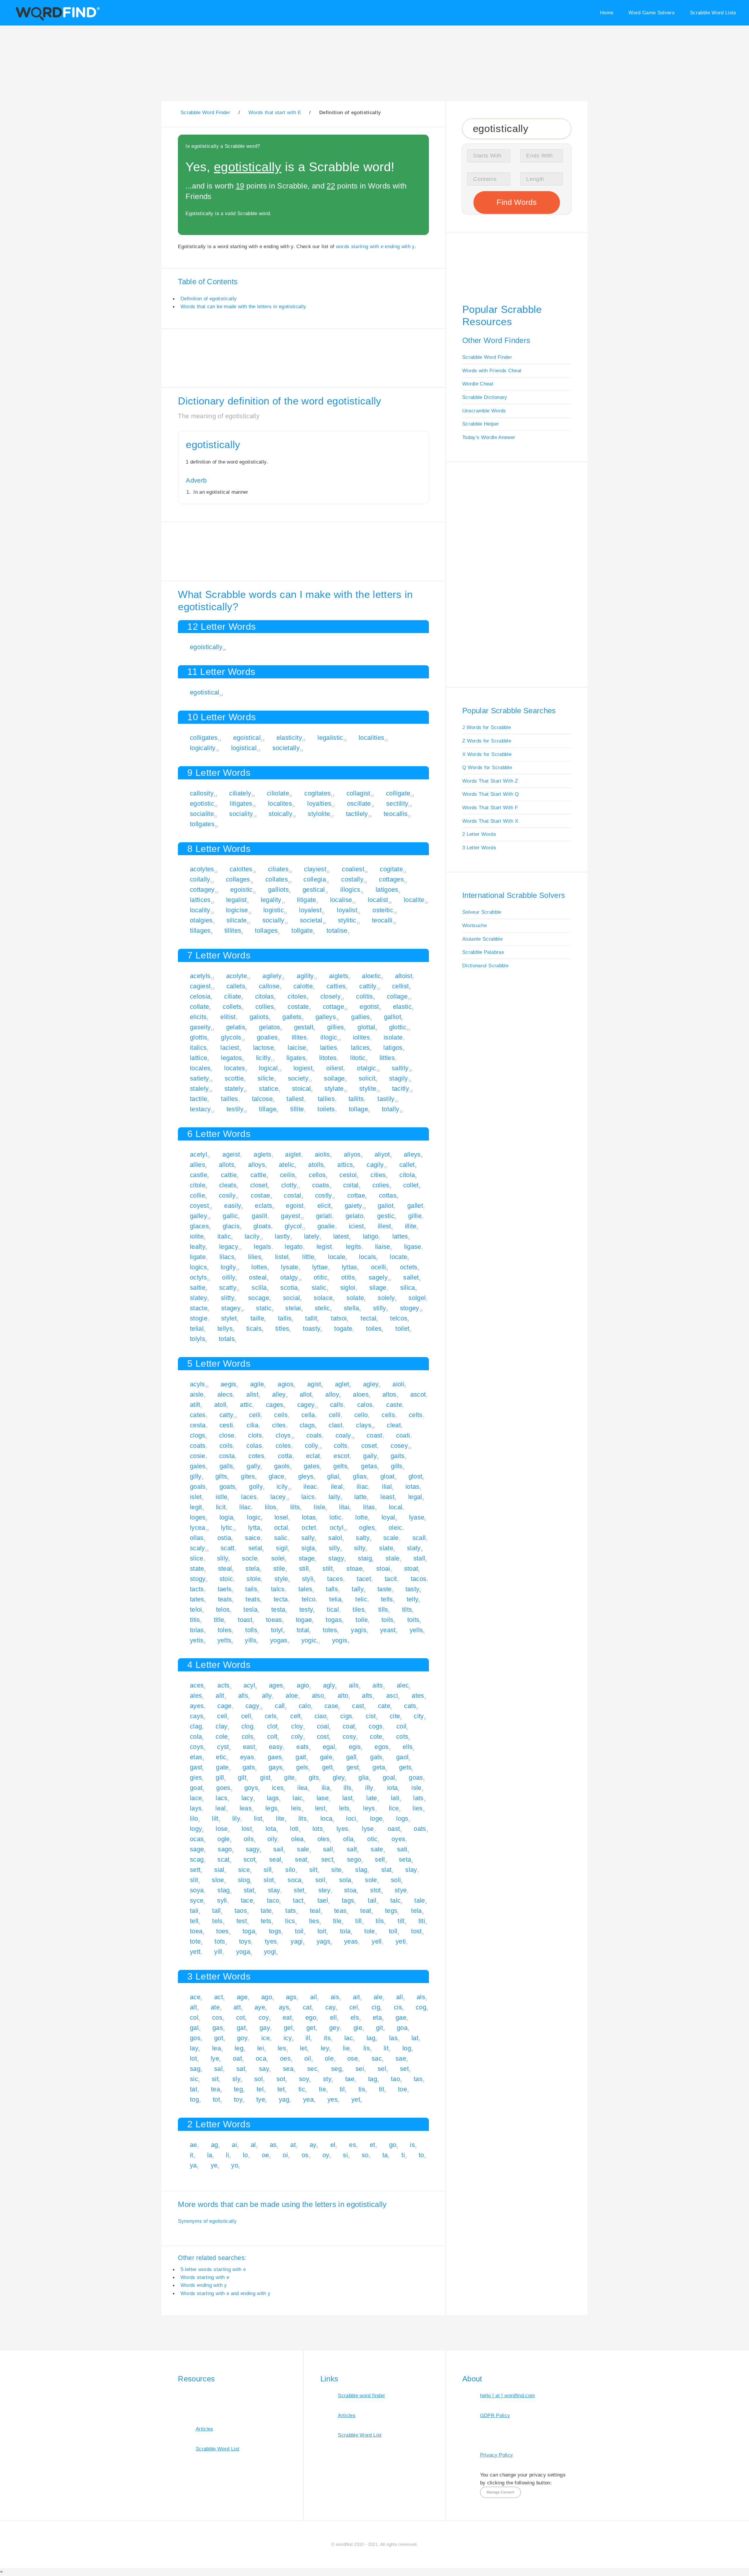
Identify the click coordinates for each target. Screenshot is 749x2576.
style (281, 1579)
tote (195, 1941)
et (373, 2145)
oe (266, 2155)
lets (344, 1808)
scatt (228, 1548)
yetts (224, 1640)
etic (221, 1757)
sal (218, 2069)
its (327, 2038)
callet (407, 1165)
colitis (364, 996)
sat (241, 2069)
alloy (332, 1394)
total (303, 1630)
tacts (197, 1589)
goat (196, 1788)
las (393, 2038)
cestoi (348, 1175)
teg (238, 2089)
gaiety (353, 1206)
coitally (200, 879)
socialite (202, 814)
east (249, 1747)
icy (288, 2038)
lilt (215, 1818)
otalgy (289, 1277)
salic (281, 1538)
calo (305, 1706)
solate (355, 1298)
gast (196, 1767)
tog (194, 2099)
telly (413, 1599)
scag (197, 1859)
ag (215, 2145)
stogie (199, 1318)
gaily (370, 1456)
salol (335, 1538)
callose (269, 986)
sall (328, 1849)
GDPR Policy (495, 2415)
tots (220, 1941)
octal (281, 1528)
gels (302, 1767)
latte (361, 1497)
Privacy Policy (497, 2455)
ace (195, 1997)
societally (286, 748)
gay (265, 2028)
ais (335, 1997)
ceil (222, 1716)
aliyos (352, 1154)
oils (249, 1839)
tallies (326, 1099)
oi (285, 2155)
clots (255, 1435)
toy (238, 2099)
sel (382, 2069)
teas (340, 1911)
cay (330, 2007)
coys (197, 1747)
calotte (303, 986)
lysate (290, 1267)
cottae (356, 1195)
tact (298, 1900)
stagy (336, 1558)
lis (367, 2048)
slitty (228, 1298)
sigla (308, 1548)
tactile (199, 1099)
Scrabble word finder (361, 2395)
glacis (231, 1226)
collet (411, 1185)
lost (247, 1829)
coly (297, 1737)
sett (195, 1870)
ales (196, 1696)
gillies (335, 1027)
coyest (199, 1206)
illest (384, 1226)
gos (195, 2038)
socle (250, 1558)
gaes (275, 1757)
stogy (198, 1579)
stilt (328, 1569)
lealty (198, 1247)
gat (241, 2028)
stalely (199, 1089)
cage (224, 1706)
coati (403, 1435)
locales (200, 1068)
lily (236, 1818)
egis (355, 1747)
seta (405, 1859)
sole (371, 1880)
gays (275, 1767)
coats (198, 1446)
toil (299, 1931)
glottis (199, 1037)
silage (378, 1288)
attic (246, 1405)
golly (256, 1487)
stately (234, 1089)
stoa (350, 1890)
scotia (289, 1288)
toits (413, 1620)
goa (402, 2028)
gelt (327, 1767)
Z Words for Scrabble (487, 741)
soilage (334, 1078)
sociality (241, 814)
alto (343, 1696)
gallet (415, 1206)
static (264, 1308)
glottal (366, 1027)
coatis (321, 1185)
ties (314, 1921)
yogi (270, 1952)
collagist (358, 793)
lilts (295, 1507)
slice (197, 1558)
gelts (340, 1466)
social (291, 1298)
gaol (402, 1757)
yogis (340, 1640)
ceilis (287, 1175)
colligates (204, 738)
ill (308, 2038)
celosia (200, 996)
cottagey (202, 890)
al (253, 2145)
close (227, 1435)
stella (352, 1308)
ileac (310, 1487)
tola (345, 1931)
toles (225, 1630)
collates (277, 879)
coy (264, 2017)
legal (415, 1497)
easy (276, 1747)
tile (337, 1921)
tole (370, 1931)
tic (302, 2089)
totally (390, 1109)
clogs (198, 1435)
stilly (380, 1308)
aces (197, 1685)
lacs (221, 1798)
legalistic (330, 738)
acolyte (237, 976)
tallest (295, 1099)
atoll (220, 1405)
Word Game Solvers (652, 13)
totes (330, 1630)
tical (333, 1609)
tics (290, 1921)
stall (419, 1558)
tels (217, 1921)
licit (221, 1507)
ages (276, 1685)
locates (235, 1068)
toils (388, 1620)
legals (262, 1247)
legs (271, 1808)
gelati (324, 1216)
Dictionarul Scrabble (485, 965)
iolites (361, 1037)
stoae (354, 1569)
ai (234, 2145)
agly (329, 1685)
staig (365, 1558)
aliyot (382, 1154)
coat (349, 1726)
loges (198, 1517)
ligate (198, 1257)
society (298, 1078)
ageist (231, 1154)
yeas (351, 1941)
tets (266, 1921)
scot (249, 1859)
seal (275, 1859)
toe (402, 2089)
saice (253, 1538)
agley (371, 1384)
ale (378, 1997)
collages (238, 879)
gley (339, 1777)
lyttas (349, 1267)
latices (360, 1048)
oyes (398, 1839)
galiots (259, 1017)
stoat (411, 1569)
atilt (195, 1405)
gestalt (304, 1027)
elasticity (289, 738)
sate (377, 1849)
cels (271, 1716)
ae (194, 2145)
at (293, 2145)
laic (298, 1798)
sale (303, 1849)
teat (366, 1911)
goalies (267, 1037)
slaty (414, 1548)
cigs (346, 1716)
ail (313, 1997)
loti (294, 1829)
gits (314, 1777)
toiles (374, 1329)
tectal (368, 1318)
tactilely (357, 814)
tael (323, 1900)
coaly (343, 1435)
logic (254, 1517)
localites (280, 804)
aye (260, 2007)
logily (228, 1267)
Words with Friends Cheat (492, 371)
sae (401, 2058)
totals (227, 1339)
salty (363, 1538)
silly (335, 1548)
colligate (398, 793)
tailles (229, 1099)
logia (226, 1517)
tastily (386, 1099)
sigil (282, 1548)
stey (324, 1890)
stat (249, 1890)
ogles (367, 1528)
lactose (263, 1048)
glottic (398, 1027)
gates (312, 1466)
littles (387, 1058)
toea (196, 1931)
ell (333, 2017)
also (318, 1696)
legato (294, 1247)
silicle (266, 1078)
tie (322, 2089)
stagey (231, 1308)
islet (196, 1497)
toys (245, 1941)
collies (265, 1007)
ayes (197, 1706)
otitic (321, 1277)
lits (303, 1818)
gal (194, 2028)
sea (288, 2069)
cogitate (391, 869)
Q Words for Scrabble (487, 767)
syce (197, 1900)
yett (195, 1952)
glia (364, 1777)
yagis (359, 1630)
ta (385, 2155)
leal (220, 1808)
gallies (360, 1017)
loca (326, 1818)
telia (335, 1599)
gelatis (236, 1027)
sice (244, 1870)
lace (196, 1798)
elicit (324, 1206)
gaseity (200, 1027)
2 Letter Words (479, 834)
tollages (266, 931)
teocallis (396, 814)
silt (313, 1870)
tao (395, 2079)
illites (299, 1037)
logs (402, 1818)
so (365, 2155)
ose (353, 2058)
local (396, 1507)
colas (254, 1446)
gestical (314, 890)
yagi (297, 1941)
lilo (194, 1818)
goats (227, 1487)
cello (361, 1415)
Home (607, 13)
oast (394, 1829)
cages (275, 1405)
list (258, 1818)
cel (354, 2007)
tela (416, 1911)
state (197, 1569)
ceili (255, 1415)
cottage (333, 1007)
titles (282, 1329)
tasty (413, 1589)
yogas (279, 1640)
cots (402, 1737)
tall (216, 1911)
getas (369, 1466)
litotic (358, 1058)
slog (244, 1880)
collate (199, 1007)
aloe (292, 1696)
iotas (413, 1487)
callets (236, 986)
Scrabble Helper (481, 424)
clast (335, 1425)
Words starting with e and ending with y (226, 2293)
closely (330, 996)
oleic (395, 1528)
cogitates (317, 793)
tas (418, 2079)
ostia (224, 1538)
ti (403, 2155)
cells (388, 1415)
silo (290, 1870)
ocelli (379, 1267)
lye (215, 2058)
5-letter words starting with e (213, 2269)
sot (281, 2079)
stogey (410, 1308)
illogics (350, 890)
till (358, 1921)
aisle (197, 1394)
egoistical (247, 738)
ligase (413, 1247)
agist (314, 1384)
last (347, 1798)
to (421, 2155)
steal (225, 1569)
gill (220, 1777)
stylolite (319, 814)
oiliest (335, 1068)
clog (247, 1726)
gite (289, 1777)
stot (375, 1890)
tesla (250, 1609)
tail (372, 1900)
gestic (386, 1216)
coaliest (353, 869)
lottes (259, 1267)
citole (198, 1185)
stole (254, 1579)
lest (320, 1808)
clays (364, 1425)
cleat (394, 1425)
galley (199, 1216)
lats (418, 1798)
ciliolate (278, 793)
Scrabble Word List (218, 2449)
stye (401, 1890)
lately (312, 1236)
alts (367, 1696)
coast (374, 1435)
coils (226, 1446)
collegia (315, 879)
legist (324, 1247)
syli (222, 1900)
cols (248, 1737)
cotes (256, 1456)
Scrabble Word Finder (487, 357)
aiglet (293, 1154)
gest (353, 1767)
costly (324, 1195)
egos (382, 1747)
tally (358, 1589)
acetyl (199, 1154)
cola (196, 1737)
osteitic (383, 910)
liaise (383, 1247)
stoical (301, 1089)
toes (222, 1931)
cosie (198, 1456)
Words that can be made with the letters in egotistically (243, 306)
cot (240, 2017)
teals (225, 1599)
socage (259, 1298)
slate (386, 1548)
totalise (337, 931)
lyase (417, 1517)
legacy (229, 1247)
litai (344, 1507)
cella (308, 1415)
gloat (388, 1476)
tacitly (401, 1089)
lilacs (227, 1257)
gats (249, 1767)
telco (309, 1599)
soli (396, 1880)
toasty (312, 1329)
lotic (335, 1517)
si (345, 2155)
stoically (280, 814)
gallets (292, 1017)
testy (306, 1609)
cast (358, 1706)
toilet (402, 1329)
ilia (326, 1788)
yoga (243, 1952)
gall (351, 1757)
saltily (400, 1068)
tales (305, 1589)
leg (239, 2048)
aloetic (371, 976)
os (305, 2155)
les (282, 2048)
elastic (402, 1007)
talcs (278, 1589)
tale (420, 1900)
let (303, 2048)
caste (394, 1405)
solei (278, 1558)
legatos (231, 1058)
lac (349, 2038)
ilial (387, 1487)
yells (416, 1630)
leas (246, 1808)
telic (361, 1599)
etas (196, 1757)
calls (337, 1405)
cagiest (200, 986)
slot (269, 1880)
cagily (375, 1165)
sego (354, 1859)
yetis (197, 1640)
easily (233, 1206)
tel (260, 2089)
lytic (227, 1528)
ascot (418, 1394)
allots (227, 1165)
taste (385, 1589)
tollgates (202, 824)
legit (196, 1507)
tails (251, 1589)
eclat (313, 1456)
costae (260, 1195)
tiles (359, 1609)
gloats (262, 1226)
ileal (337, 1487)
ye (214, 2165)
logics (198, 1267)
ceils (281, 1415)
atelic (287, 1165)
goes (223, 1788)
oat (237, 2058)
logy (196, 1829)
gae (401, 2017)
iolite (197, 1236)
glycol (293, 1226)
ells (408, 1747)
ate (215, 2007)
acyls (197, 1384)
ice (266, 2038)
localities (371, 738)
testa (278, 1609)
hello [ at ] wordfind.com (508, 2395)
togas (334, 1620)
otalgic (366, 1068)
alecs (225, 1394)
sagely (378, 1277)
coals (314, 1435)
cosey (399, 1446)
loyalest (310, 910)
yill (218, 1952)
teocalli (382, 920)
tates (197, 1599)
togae (304, 1620)
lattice (199, 1058)
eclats (263, 1206)
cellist (400, 986)
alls (243, 1696)
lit (386, 2048)
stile (279, 1569)
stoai (383, 1569)
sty (327, 2079)
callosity (202, 793)
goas (416, 1777)
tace (247, 1900)
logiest (303, 1068)
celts (416, 1415)
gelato (354, 1216)
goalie (326, 1226)
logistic (274, 910)
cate (384, 1706)
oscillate (359, 804)
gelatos (269, 1027)
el (333, 2145)
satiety (199, 1078)
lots (318, 1829)
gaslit (259, 1216)
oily (272, 1839)
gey (334, 2028)
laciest (230, 1048)
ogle (224, 1839)
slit (194, 1880)
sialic (319, 1288)
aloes (361, 1394)
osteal (258, 1277)
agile (257, 1384)
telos (223, 1609)
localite (414, 900)
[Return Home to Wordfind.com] (57, 19)
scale (391, 1538)
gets (405, 1767)
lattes (400, 1236)
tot (216, 2099)
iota (392, 1788)
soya (197, 1890)
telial (197, 1329)
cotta (285, 1456)
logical (268, 1068)
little (308, 1257)
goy (242, 2038)
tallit (311, 1318)
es (353, 2145)
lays (196, 1808)
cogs (376, 1726)
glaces (199, 1226)
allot (306, 1394)
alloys (257, 1165)
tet (281, 2089)
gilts (221, 1476)
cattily (368, 986)
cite (395, 1716)
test (242, 1921)
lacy (247, 1798)
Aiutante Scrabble (482, 939)
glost (415, 1476)
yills (251, 1640)
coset (369, 1446)
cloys (283, 1435)
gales (198, 1466)
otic (372, 1839)
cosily (227, 1195)
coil (401, 1726)
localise (341, 900)
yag (284, 2099)
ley (325, 2048)
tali (194, 1911)
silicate (237, 920)
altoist (404, 976)
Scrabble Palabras (483, 952)
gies (196, 1777)
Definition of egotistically (209, 299)
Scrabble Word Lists (713, 13)
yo (235, 2165)
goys (251, 1788)
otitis (348, 1277)
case (331, 1706)
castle (199, 1175)
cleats (228, 1185)
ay (313, 2145)
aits (378, 1685)
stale (393, 1558)
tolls (251, 1630)
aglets (262, 1154)
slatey (199, 1298)
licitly (263, 1058)
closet (259, 1185)
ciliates (278, 869)
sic (194, 2079)
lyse (368, 1829)
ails (354, 1685)
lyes (342, 1829)
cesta (198, 1425)
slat (386, 1870)
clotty (289, 1185)
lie (346, 2048)
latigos (393, 1048)
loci (351, 1818)
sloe (218, 1880)
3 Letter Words (479, 848)
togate (343, 1329)
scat (223, 1859)
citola (407, 1175)
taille (257, 1318)
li (227, 2155)
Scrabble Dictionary (485, 397)
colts (341, 1446)
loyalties (319, 804)
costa (227, 1456)
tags (348, 1900)
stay (274, 1890)
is (412, 2145)
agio (303, 1685)
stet (299, 1890)
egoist (295, 1206)
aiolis (322, 1154)
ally (267, 1696)
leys (369, 1808)
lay (194, 2048)
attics (345, 1165)
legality (271, 900)
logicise (237, 910)
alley (279, 1394)
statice (268, 1089)
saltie (198, 1288)
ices (278, 1788)
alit (220, 1696)
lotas (309, 1517)
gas (218, 2028)
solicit (367, 1078)
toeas (274, 1620)
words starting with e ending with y (375, 246)
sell (380, 1859)
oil (308, 2058)
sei (360, 2069)
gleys (306, 1476)
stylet (229, 1318)
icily (282, 1487)
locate (398, 1257)
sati (402, 1849)
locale (337, 1257)
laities (329, 1048)
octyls (198, 1277)
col (194, 2017)
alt (193, 2007)
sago (225, 1849)
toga (249, 1931)
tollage (358, 1109)
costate (298, 1007)
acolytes (202, 869)
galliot (392, 1017)
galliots (278, 890)
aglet (342, 1384)
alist (252, 1394)
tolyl (277, 1630)
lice (394, 1808)
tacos (419, 1579)
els (355, 2017)
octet (309, 1528)
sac (377, 2058)
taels (225, 1589)
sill (268, 1870)
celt (295, 1716)
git (379, 2028)
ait (356, 1997)
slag (361, 1870)
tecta (281, 1599)
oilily (229, 1277)
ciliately (240, 793)
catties (336, 986)
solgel (417, 1298)
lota (271, 1829)
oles (323, 1839)
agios (286, 1384)
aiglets (339, 976)
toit (322, 1931)
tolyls (197, 1339)
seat (301, 1859)
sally (308, 1538)
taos (241, 1911)
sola (345, 1880)
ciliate (233, 996)
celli (335, 1415)
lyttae (320, 1267)
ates (418, 1696)
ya (193, 2165)
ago (267, 1997)
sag (195, 2069)
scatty (228, 1288)
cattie (229, 1175)
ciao (321, 1716)
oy (326, 2155)
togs (275, 1931)
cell (246, 1716)
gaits (398, 1456)
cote (376, 1737)
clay (221, 1726)
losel (281, 1517)
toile (362, 1620)
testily (235, 1109)
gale (326, 1757)
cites (279, 1425)
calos (365, 1405)
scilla (259, 1288)
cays (197, 1716)
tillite (297, 1109)
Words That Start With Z (490, 781)
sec (312, 2069)
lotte (361, 1517)
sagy (253, 1849)
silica (408, 1288)
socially (273, 920)
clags (307, 1425)
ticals (254, 1329)
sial (219, 1870)
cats (410, 1706)
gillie (415, 1216)
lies (418, 1808)
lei (261, 2048)
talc (395, 1900)
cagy (252, 1706)
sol (258, 2079)
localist (378, 900)
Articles (205, 2429)
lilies (255, 1257)
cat (307, 2007)
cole (222, 1737)
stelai (293, 1308)
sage (197, 1849)
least (387, 1497)
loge (376, 1818)
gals (376, 1757)
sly (236, 2079)
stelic (322, 1308)
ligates (296, 1058)
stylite (368, 1089)
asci (392, 1696)
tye (261, 2099)
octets (409, 1267)
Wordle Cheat (478, 384)
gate (222, 1767)
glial (333, 1476)
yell (377, 1941)
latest (341, 1236)
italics (198, 1048)
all (400, 1997)
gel (288, 2028)
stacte (199, 1308)
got (219, 2038)
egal (329, 1747)
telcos (399, 1318)
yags (323, 1941)
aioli (398, 1384)
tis (362, 2089)
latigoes (387, 890)
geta (379, 1767)
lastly (282, 1236)
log (407, 2048)
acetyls (200, 976)
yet (356, 2099)
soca (294, 1880)
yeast (388, 1630)
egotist (369, 1007)
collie (197, 1195)
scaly (197, 1548)
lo (245, 2155)
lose (222, 1829)
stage (307, 1558)
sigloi (348, 1288)
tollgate (302, 931)
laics (308, 1497)
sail (278, 1849)
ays (284, 2007)
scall (419, 1538)
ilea (302, 1788)
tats (291, 1911)
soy (304, 2079)
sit (215, 2079)
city (419, 1716)
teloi (196, 1609)
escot (341, 1456)
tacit (391, 1579)
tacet (364, 1579)
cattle (258, 1175)
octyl (337, 1528)
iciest (356, 1226)
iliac (363, 1487)
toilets (326, 1109)
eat (287, 2017)
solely (386, 1298)
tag (373, 2079)
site (336, 1870)
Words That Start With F (490, 807)
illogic (329, 1037)
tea (215, 2089)
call (280, 1706)
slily (223, 1558)
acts (223, 1685)
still (304, 1569)
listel (282, 1257)
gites (248, 1476)
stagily (398, 1078)
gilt (242, 1777)
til (342, 2089)
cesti (226, 1425)
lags (273, 1798)
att (237, 2007)
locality (200, 910)
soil (320, 1880)
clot (272, 1726)
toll (393, 1931)
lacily (252, 1236)
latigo (371, 1236)
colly (312, 1446)
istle (222, 1497)
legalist (237, 900)
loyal (388, 1517)
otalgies (201, 920)
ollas (197, 1538)
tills (383, 1609)
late (372, 1798)
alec (403, 1685)
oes (285, 2058)
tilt (401, 1921)
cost (323, 1737)
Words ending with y (204, 2285)
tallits (356, 1099)
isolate (393, 1037)
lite (280, 1818)
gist (265, 1777)
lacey (278, 1497)
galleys (326, 1017)
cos (217, 2017)
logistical (244, 748)
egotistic (202, 804)
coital (351, 1185)
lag (371, 2038)
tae (350, 2079)
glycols (231, 1037)
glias (360, 1476)
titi (422, 1921)
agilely (272, 976)
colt (272, 1737)
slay (411, 1870)
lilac (245, 1507)
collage (397, 996)
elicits (198, 1017)
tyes (271, 1941)
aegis (229, 1384)
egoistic (242, 890)
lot (193, 2058)
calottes (241, 869)
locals (367, 1257)
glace (276, 1476)
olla (348, 1839)
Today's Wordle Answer (489, 437)
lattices (200, 900)
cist (371, 1716)
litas (369, 1507)
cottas (388, 1195)
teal (315, 1911)
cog (421, 2007)
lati (395, 1798)
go (393, 2145)
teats (253, 1599)
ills (347, 1788)
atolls (316, 1165)
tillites (233, 931)
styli (308, 1579)
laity (335, 1497)
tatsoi (339, 1318)
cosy (349, 1737)
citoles (297, 996)
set (404, 2069)
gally (254, 1466)
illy (369, 1788)
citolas (264, 996)
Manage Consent (500, 2492)
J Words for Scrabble (487, 727)
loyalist (347, 910)
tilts (407, 1609)
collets (232, 1007)
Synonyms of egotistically (207, 2221)
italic (224, 1236)
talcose (262, 1099)
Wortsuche (475, 925)
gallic (230, 1216)
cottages (391, 879)
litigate (307, 900)
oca (261, 2058)
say (264, 2069)
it (192, 2155)
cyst (223, 1747)
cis (398, 2007)
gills (397, 1466)
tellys (225, 1329)
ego (311, 2017)
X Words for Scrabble (487, 754)
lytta (254, 1528)
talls (332, 1589)
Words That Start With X (490, 821)
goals (198, 1487)
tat (194, 2089)
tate (266, 1911)
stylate (334, 1089)
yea (308, 2099)
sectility (397, 804)
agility (305, 976)
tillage (268, 1109)
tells (387, 1599)
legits (354, 1247)
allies (197, 1165)
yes (333, 2099)
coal (323, 1726)
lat (415, 2038)
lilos (271, 1507)
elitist (228, 1017)
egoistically (206, 647)
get (311, 2028)
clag (196, 1726)
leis (296, 1808)
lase (323, 1798)
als (421, 1997)
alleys (412, 1154)
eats (303, 1747)
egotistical (205, 692)
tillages (200, 931)
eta (377, 2017)
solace (323, 1298)
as (273, 2145)
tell (194, 1921)
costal (292, 1195)
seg (336, 2069)
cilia (252, 1425)
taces (335, 1579)
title (219, 1620)
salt (352, 1849)
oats (420, 1829)
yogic (309, 1640)
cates (198, 1415)
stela (252, 1569)
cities (378, 1175)
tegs (391, 1911)
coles (283, 1446)
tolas (197, 1630)
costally (352, 879)
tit (382, 2089)
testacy (200, 1109)
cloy (297, 1726)
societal (311, 920)
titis (195, 1620)
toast (245, 1620)
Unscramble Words (484, 411)
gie (358, 2028)
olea (297, 1839)
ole (329, 2058)
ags (291, 1997)
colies (381, 1185)
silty (360, 1548)
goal (389, 1777)
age (242, 1997)
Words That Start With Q (491, 794)
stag (224, 1890)
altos (389, 1394)
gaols (282, 1466)
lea (217, 2048)
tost (416, 1931)
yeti (401, 1941)
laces (249, 1497)
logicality (203, 748)
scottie (234, 1078)
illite (411, 1226)
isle (416, 1788)
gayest (291, 1216)
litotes (328, 1058)
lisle (319, 1507)
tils (380, 1921)
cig (376, 2007)
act (219, 1997)
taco (273, 1900)
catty (226, 1415)
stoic (226, 1579)
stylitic (347, 920)
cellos (317, 1175)
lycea (198, 1528)
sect (327, 1859)
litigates (241, 804)
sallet (411, 1277)
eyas (247, 1757)
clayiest (315, 869)
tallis (285, 1318)
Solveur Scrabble (482, 912)
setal (255, 1548)
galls (226, 1466)
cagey (306, 1405)
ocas (197, 1839)
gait (301, 1757)
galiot (386, 1206)
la (210, 2155)
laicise (297, 1048)
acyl (249, 1685)
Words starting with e (205, 2277)
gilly (196, 1476)
